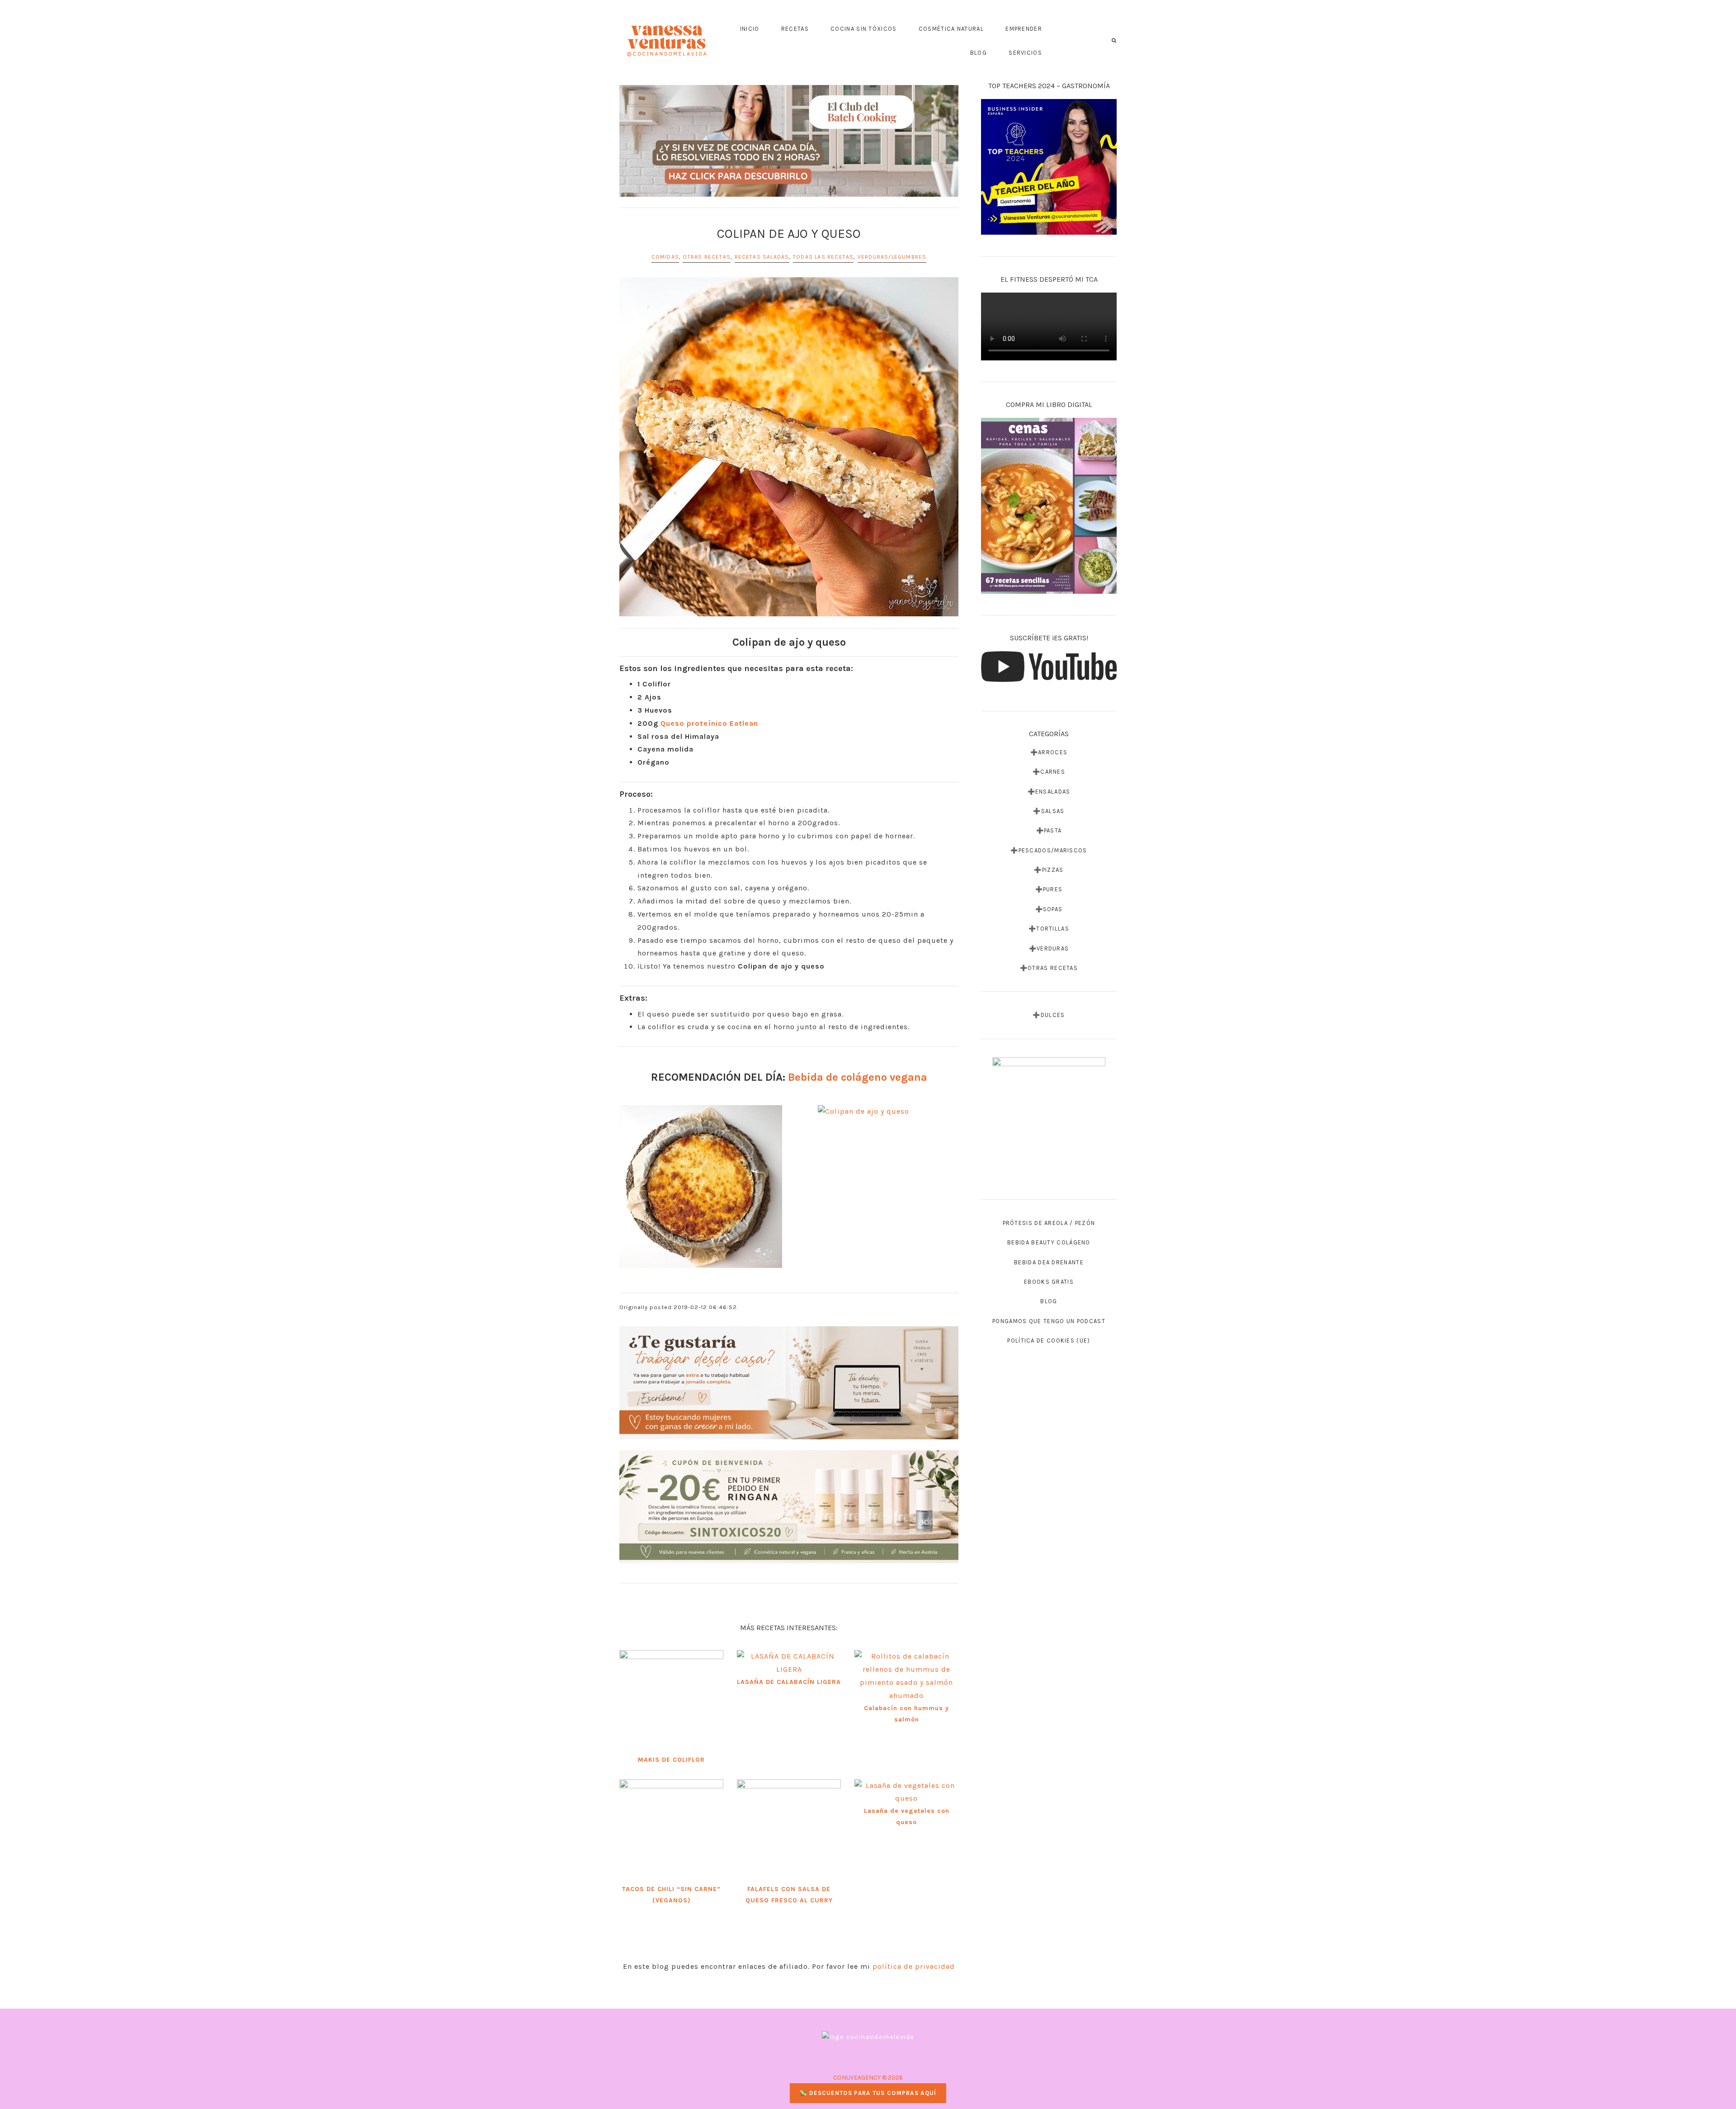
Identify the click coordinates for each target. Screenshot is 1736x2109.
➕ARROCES (1049, 752)
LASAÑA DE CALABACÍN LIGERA (789, 1682)
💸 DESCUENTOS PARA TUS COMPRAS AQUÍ (868, 2093)
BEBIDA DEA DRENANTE (1049, 1262)
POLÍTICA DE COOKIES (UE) (1049, 1341)
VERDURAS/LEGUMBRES (892, 257)
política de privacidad (914, 1966)
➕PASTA (1049, 830)
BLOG (1049, 1301)
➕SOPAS (1049, 909)
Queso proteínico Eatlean (709, 723)
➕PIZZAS (1049, 870)
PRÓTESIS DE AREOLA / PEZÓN (1049, 1223)
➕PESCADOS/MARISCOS (1049, 850)
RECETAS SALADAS (762, 257)
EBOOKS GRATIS (1049, 1282)
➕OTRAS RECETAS (1049, 968)
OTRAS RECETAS (707, 257)
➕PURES (1049, 889)
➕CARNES (1049, 772)
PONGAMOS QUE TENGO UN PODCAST (1049, 1321)
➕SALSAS (1049, 811)
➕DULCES (1049, 1015)
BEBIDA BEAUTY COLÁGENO (1049, 1242)
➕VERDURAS (1049, 948)
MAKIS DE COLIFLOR (671, 1760)
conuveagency (857, 2078)
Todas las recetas (823, 257)
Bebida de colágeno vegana (858, 1077)
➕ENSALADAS (1049, 792)
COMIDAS (665, 257)
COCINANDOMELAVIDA (667, 41)
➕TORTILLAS (1049, 929)
